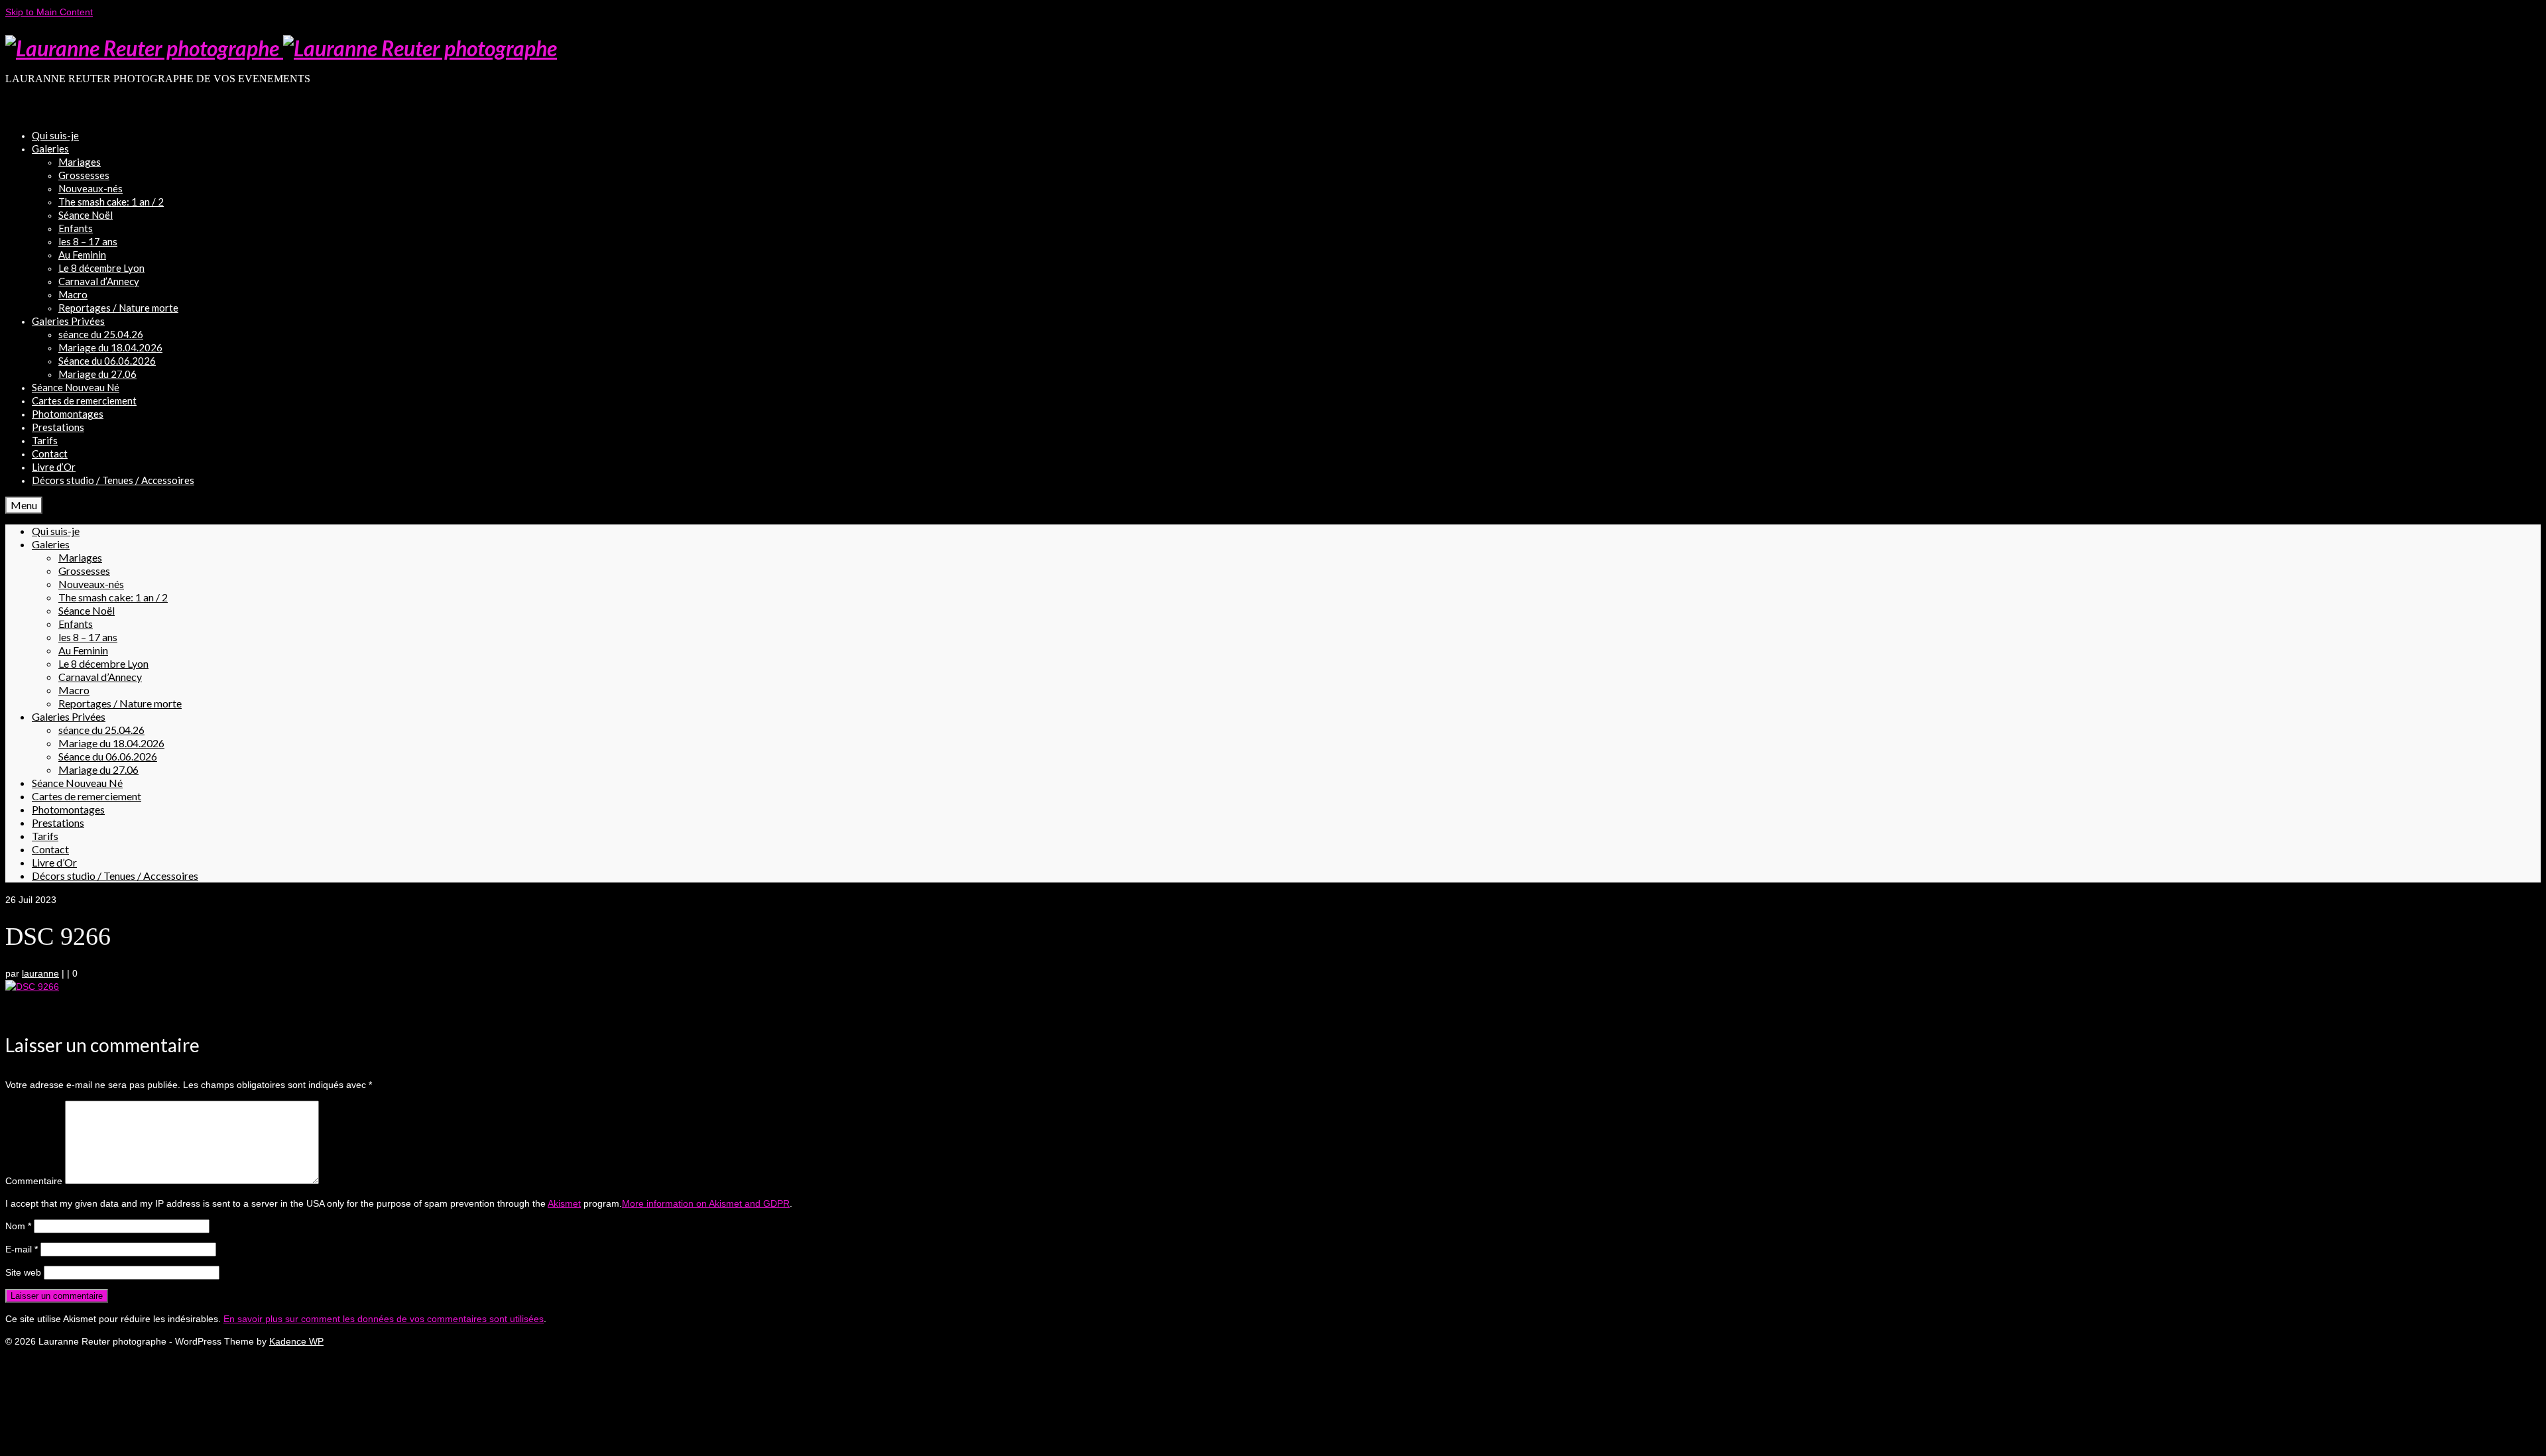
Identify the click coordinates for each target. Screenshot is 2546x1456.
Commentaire (34, 1181)
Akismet (564, 1203)
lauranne (40, 973)
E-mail (22, 1249)
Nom (18, 1226)
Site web (23, 1272)
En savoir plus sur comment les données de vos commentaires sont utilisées (384, 1319)
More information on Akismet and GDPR (706, 1203)
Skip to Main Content (49, 12)
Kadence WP (296, 1341)
